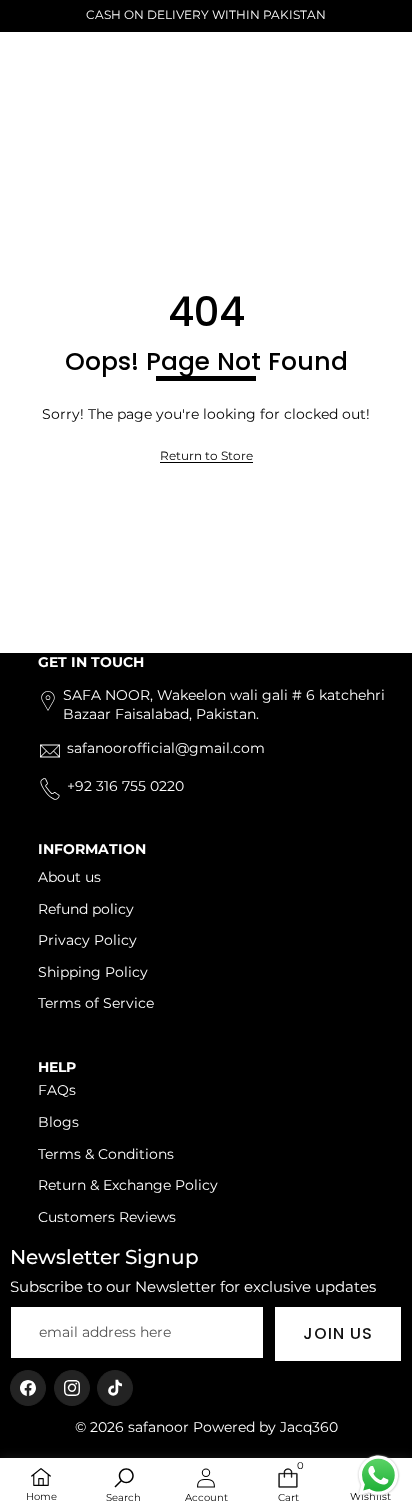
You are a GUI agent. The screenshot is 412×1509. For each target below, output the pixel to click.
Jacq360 (309, 1427)
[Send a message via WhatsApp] (378, 1475)
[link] (206, 456)
